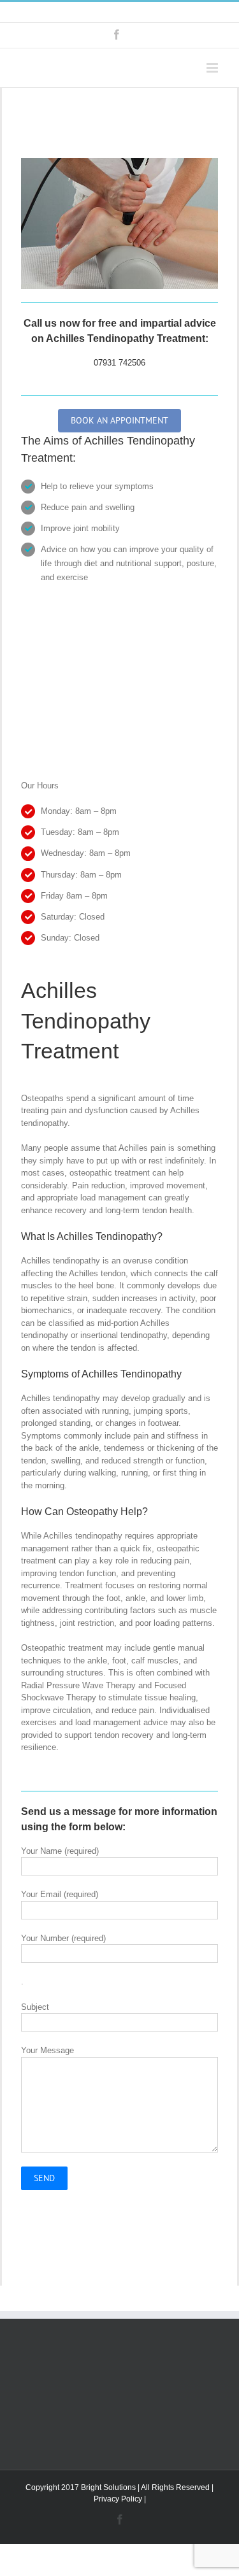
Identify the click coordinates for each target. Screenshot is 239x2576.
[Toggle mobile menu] (213, 68)
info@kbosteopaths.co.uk (156, 12)
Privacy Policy (118, 2499)
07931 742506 (119, 363)
